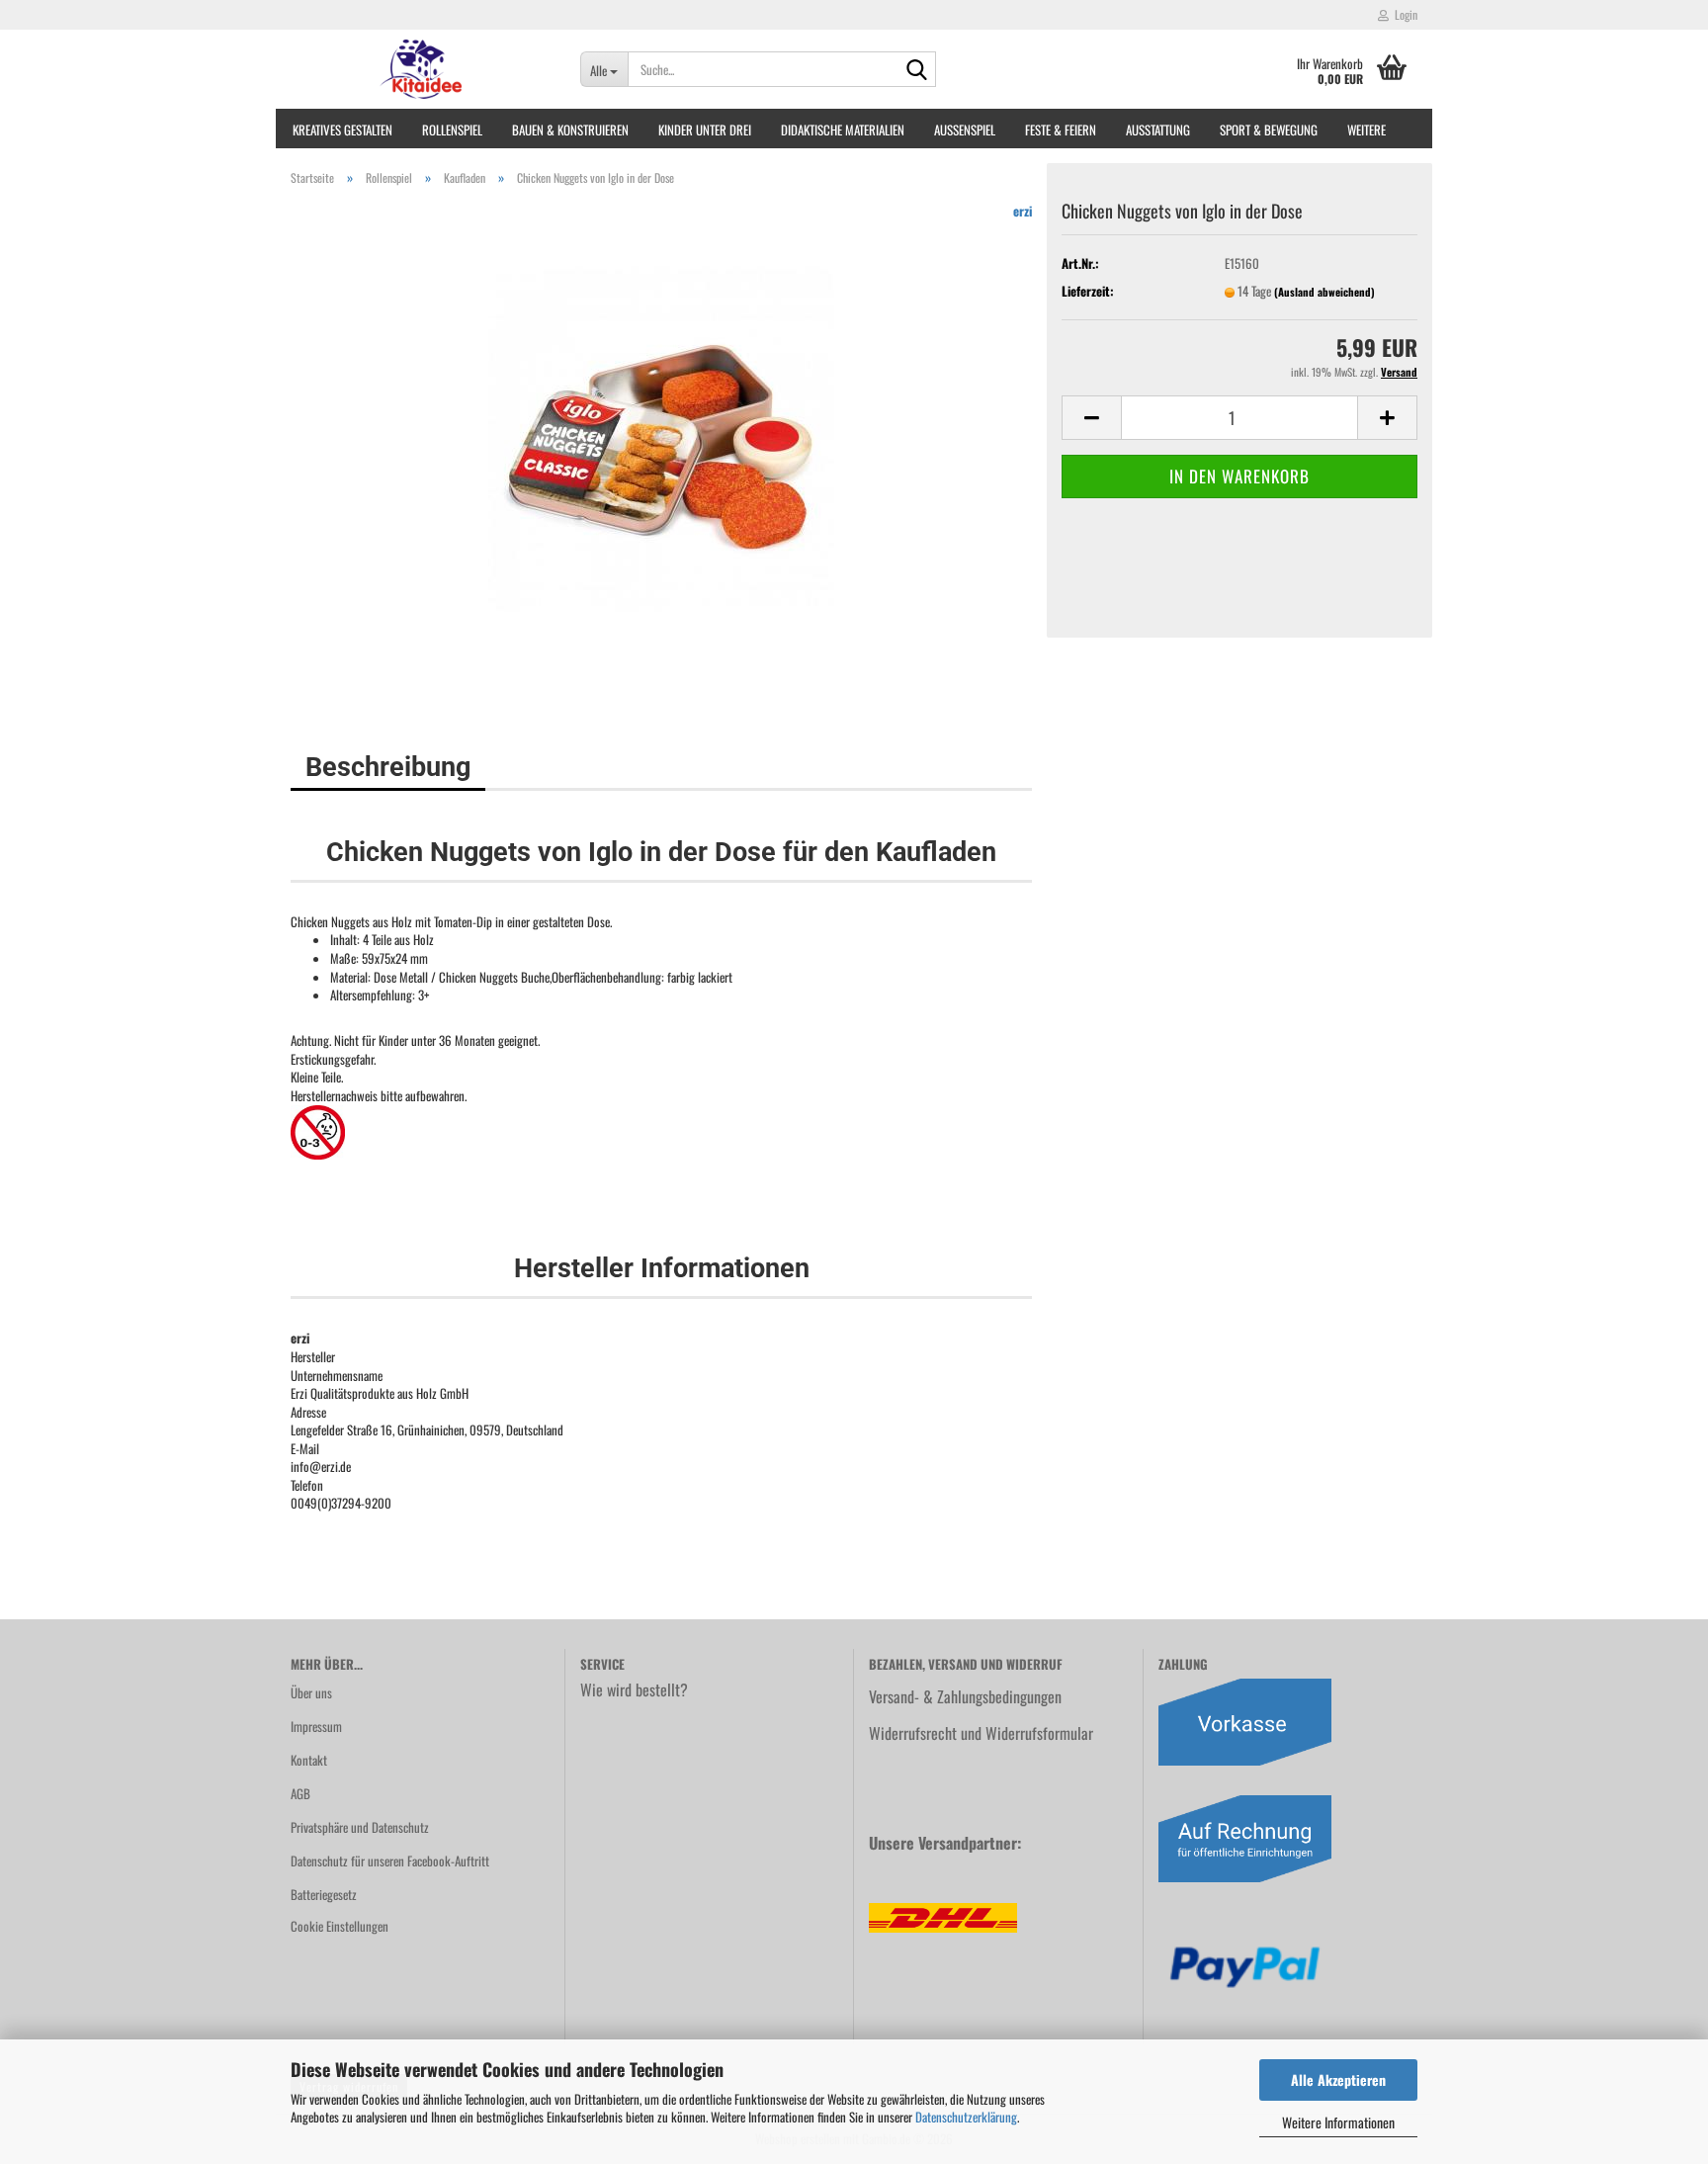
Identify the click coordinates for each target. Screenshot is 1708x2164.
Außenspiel (965, 130)
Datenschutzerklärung (966, 2117)
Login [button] (1403, 14)
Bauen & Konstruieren (570, 130)
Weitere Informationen (1338, 2122)
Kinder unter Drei (705, 130)
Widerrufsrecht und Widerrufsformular (981, 1733)
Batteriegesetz (324, 1894)
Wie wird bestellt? (634, 1689)
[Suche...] (917, 70)
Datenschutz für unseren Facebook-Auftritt (390, 1861)
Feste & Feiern (1061, 130)
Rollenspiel (452, 130)
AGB (300, 1793)
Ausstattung (1158, 130)
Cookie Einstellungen (340, 1926)
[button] (1091, 418)
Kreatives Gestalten (342, 130)
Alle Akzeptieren (1338, 2079)
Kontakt (309, 1760)
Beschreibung (388, 767)
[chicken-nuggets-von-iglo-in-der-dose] (661, 436)
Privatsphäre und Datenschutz (360, 1827)
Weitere (1366, 130)
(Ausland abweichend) (1324, 292)
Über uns (311, 1692)
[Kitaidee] (421, 69)
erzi (1023, 211)
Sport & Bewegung (1269, 130)
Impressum (316, 1726)
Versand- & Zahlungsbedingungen (965, 1696)
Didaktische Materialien (843, 130)
